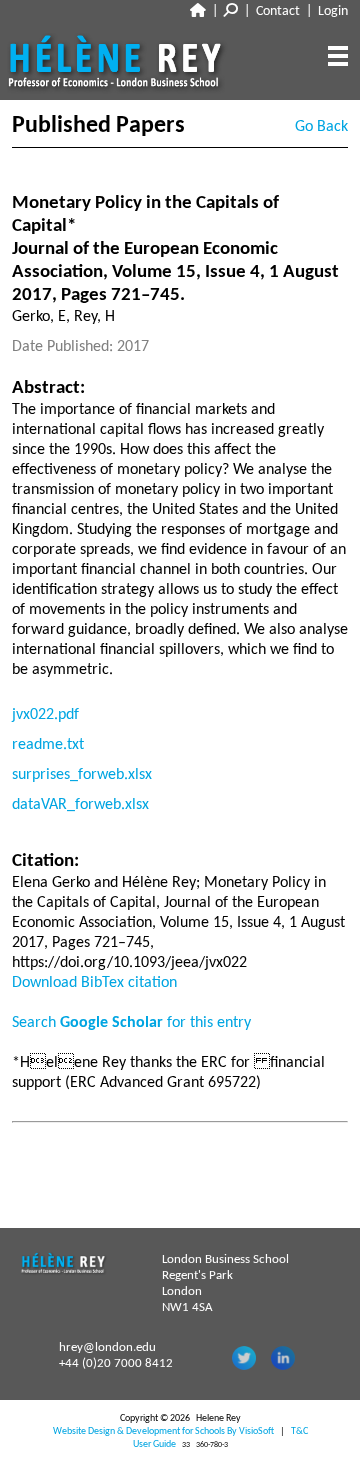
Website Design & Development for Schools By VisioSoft (163, 1431)
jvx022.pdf (45, 715)
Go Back (321, 127)
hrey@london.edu (107, 1347)
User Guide (154, 1444)
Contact (278, 11)
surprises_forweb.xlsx (82, 775)
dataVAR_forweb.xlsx (80, 805)
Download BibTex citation (94, 983)
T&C (299, 1431)
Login (333, 11)
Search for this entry (131, 1023)
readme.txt (48, 745)
